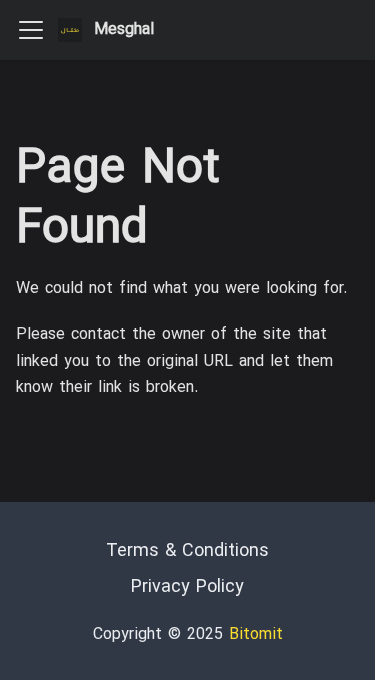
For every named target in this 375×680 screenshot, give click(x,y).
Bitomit (256, 635)
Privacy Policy (187, 587)
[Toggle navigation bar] (31, 30)
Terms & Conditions (187, 551)
